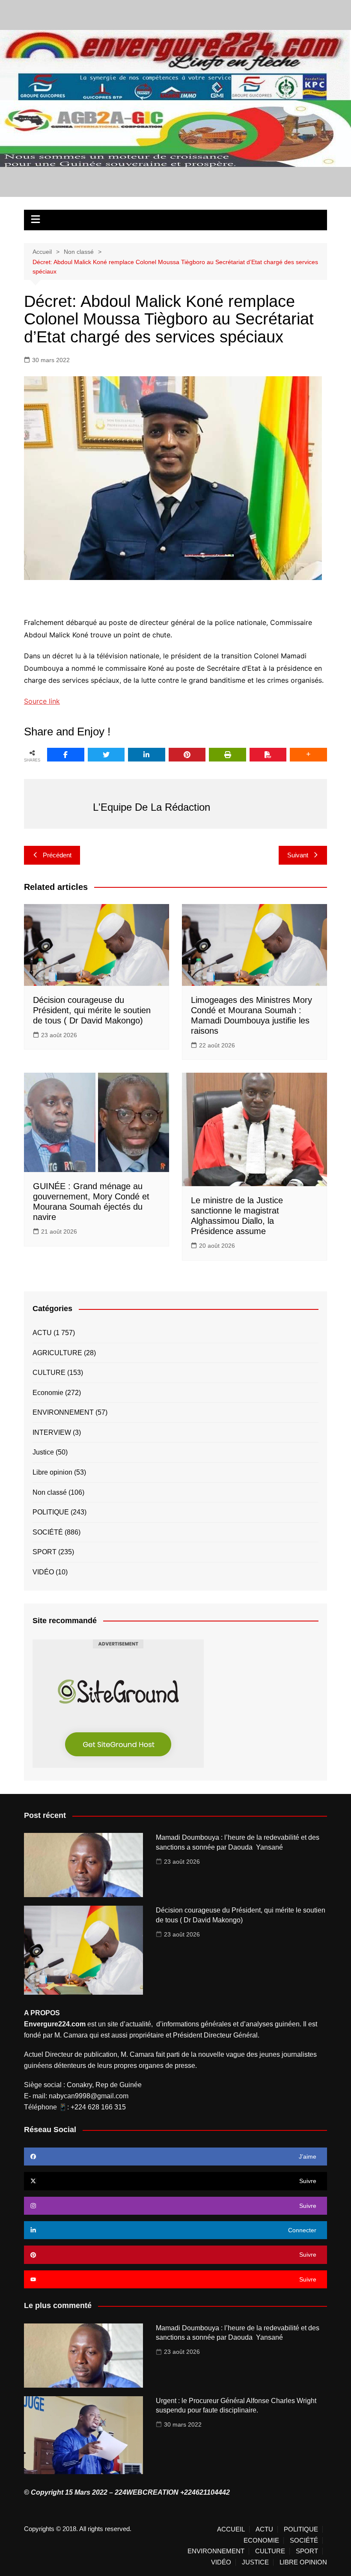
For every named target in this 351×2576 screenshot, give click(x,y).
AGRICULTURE (57, 1353)
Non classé (50, 1492)
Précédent (57, 855)
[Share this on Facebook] (66, 755)
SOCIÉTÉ (48, 1532)
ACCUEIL (231, 2529)
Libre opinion (52, 1472)
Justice (43, 1452)
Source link (42, 701)
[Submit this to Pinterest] (187, 755)
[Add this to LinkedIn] (147, 755)
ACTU (42, 1333)
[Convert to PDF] (268, 755)
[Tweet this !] (106, 755)
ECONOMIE (261, 2540)
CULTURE (49, 1373)
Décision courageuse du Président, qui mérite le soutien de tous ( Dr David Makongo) (92, 1010)
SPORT (45, 1552)
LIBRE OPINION (303, 2562)
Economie (48, 1393)
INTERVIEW (52, 1432)
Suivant (298, 855)
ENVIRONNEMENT (63, 1412)
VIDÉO (43, 1572)
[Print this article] (228, 755)
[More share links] (308, 755)
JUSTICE (255, 2562)
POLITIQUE (51, 1512)
